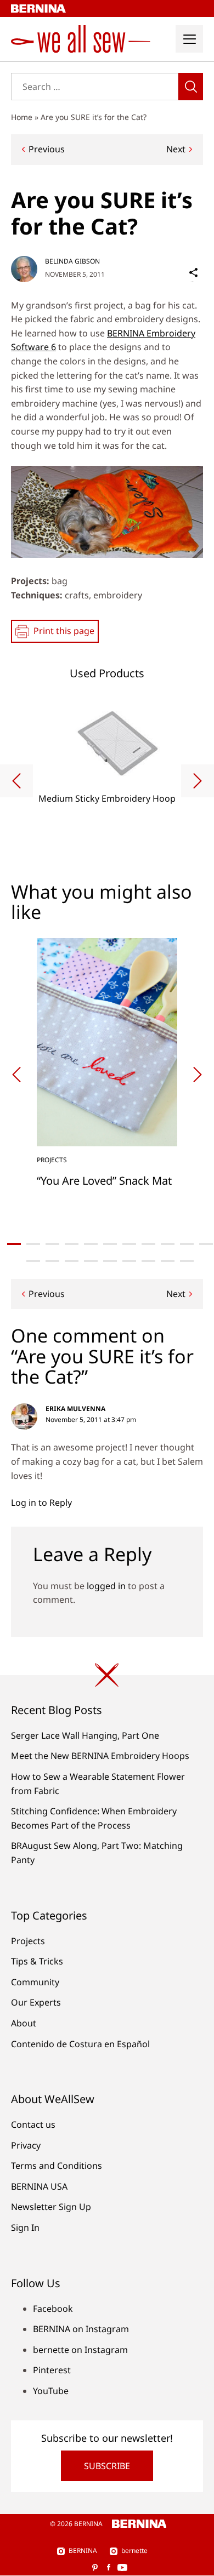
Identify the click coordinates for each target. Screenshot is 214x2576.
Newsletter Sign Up (51, 2207)
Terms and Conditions (57, 2166)
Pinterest (52, 2370)
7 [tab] (129, 1244)
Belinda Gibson (72, 261)
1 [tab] (14, 1244)
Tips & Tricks (37, 1961)
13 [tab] (52, 1261)
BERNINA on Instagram (81, 2329)
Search (191, 87)
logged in (106, 1586)
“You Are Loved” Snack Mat (104, 1181)
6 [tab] (110, 1244)
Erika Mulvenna (75, 1409)
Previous (47, 149)
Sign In (25, 2227)
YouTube (51, 2391)
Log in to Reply (41, 1503)
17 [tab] (129, 1261)
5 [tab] (91, 1244)
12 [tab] (33, 1261)
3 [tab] (52, 1244)
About (24, 2023)
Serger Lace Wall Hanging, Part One (85, 1735)
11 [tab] (206, 1244)
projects (52, 1160)
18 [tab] (148, 1261)
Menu (189, 39)
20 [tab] (187, 1261)
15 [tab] (91, 1261)
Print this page (64, 631)
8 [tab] (148, 1244)
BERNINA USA (39, 2186)
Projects (28, 1941)
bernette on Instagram (80, 2350)
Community (35, 1982)
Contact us (33, 2124)
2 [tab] (33, 1244)
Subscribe (107, 2466)
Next (176, 149)
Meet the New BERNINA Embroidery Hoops (100, 1756)
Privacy (26, 2145)
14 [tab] (72, 1261)
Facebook (53, 2309)
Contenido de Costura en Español (80, 2044)
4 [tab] (72, 1244)
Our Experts (36, 2002)
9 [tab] (168, 1244)
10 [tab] (187, 1244)
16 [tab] (110, 1261)
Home (22, 117)
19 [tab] (168, 1261)
